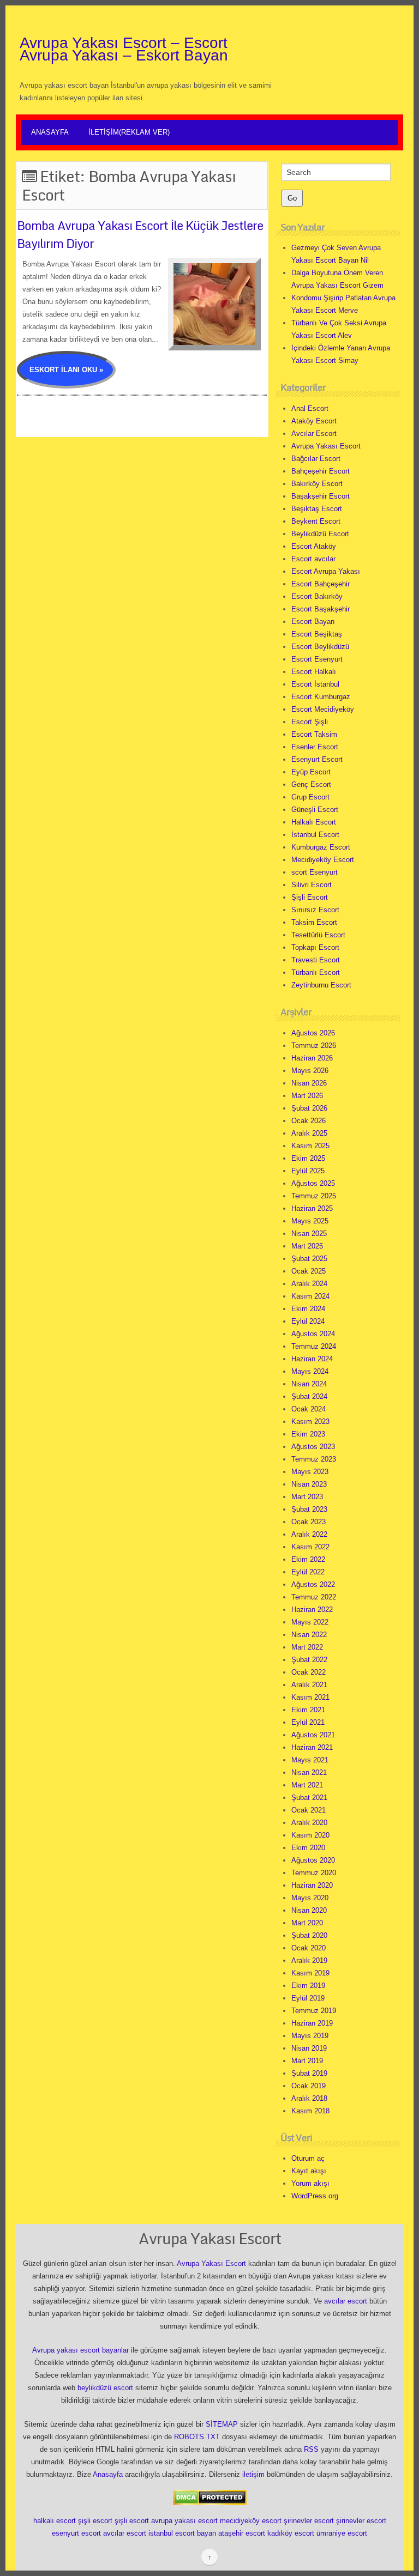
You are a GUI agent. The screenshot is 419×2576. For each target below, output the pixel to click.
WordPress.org (315, 2196)
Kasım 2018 (310, 2111)
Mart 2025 (307, 1246)
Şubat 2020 (309, 1935)
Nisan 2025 (309, 1234)
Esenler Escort (315, 747)
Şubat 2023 (309, 1509)
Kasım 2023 (310, 1422)
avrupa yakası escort (184, 2521)
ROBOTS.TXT (197, 2437)
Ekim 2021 (308, 1710)
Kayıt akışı (309, 2171)
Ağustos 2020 (313, 1860)
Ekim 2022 (308, 1559)
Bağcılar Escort (316, 459)
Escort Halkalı (314, 672)
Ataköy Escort (314, 421)
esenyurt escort (76, 2533)
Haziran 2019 (312, 2023)
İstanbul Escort (315, 835)
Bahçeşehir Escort (321, 471)
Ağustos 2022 (313, 1584)
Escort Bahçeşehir (321, 584)
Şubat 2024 (309, 1396)
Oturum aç (308, 2158)
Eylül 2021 (308, 1722)
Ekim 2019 (308, 1986)
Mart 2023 (307, 1497)
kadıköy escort (291, 2533)
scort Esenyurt (315, 872)
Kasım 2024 (310, 1296)
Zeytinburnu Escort (321, 985)
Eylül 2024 (308, 1321)
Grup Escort (310, 797)
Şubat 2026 (309, 1108)
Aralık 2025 (309, 1133)
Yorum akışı (310, 2183)
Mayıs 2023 (310, 1472)
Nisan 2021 (309, 1772)
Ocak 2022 (309, 1672)
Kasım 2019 (310, 1973)
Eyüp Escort (311, 772)
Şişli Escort (310, 897)
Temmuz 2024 (314, 1346)
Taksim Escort (314, 922)
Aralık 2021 (309, 1685)
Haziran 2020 (312, 1885)
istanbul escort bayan (182, 2533)
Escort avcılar (313, 559)
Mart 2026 (307, 1096)
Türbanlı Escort (316, 972)
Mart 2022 (307, 1647)
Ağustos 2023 (313, 1447)
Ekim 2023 (308, 1434)
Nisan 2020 (309, 1910)
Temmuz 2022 (314, 1597)
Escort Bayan (313, 622)
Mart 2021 (307, 1785)
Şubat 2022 (309, 1660)
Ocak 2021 (309, 1810)
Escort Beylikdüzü (320, 647)
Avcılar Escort (314, 434)
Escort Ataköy (314, 546)
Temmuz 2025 (314, 1196)
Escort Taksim (314, 734)
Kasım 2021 (310, 1697)
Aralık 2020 (309, 1823)
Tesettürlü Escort (318, 935)
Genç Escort (311, 784)
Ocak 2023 (309, 1522)
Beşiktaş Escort (317, 509)
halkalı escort (55, 2521)
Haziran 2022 (312, 1610)
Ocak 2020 (309, 1948)
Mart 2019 (307, 2061)
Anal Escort (310, 408)
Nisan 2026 (309, 1083)
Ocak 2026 (309, 1121)
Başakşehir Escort (321, 496)
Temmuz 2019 (314, 2011)
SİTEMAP (222, 2424)
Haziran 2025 (312, 1208)
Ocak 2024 (309, 1409)
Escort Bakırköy (317, 596)
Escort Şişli (310, 722)
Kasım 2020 (310, 1835)
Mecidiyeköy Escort (323, 860)
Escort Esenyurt (317, 659)
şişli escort (95, 2521)
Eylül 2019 (308, 1998)
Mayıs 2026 (310, 1071)
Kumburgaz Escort (321, 847)
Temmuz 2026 (314, 1045)
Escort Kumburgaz (321, 697)
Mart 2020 (307, 1923)
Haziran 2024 (312, 1359)
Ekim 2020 (308, 1848)
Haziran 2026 (312, 1058)
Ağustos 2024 (313, 1334)
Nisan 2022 (309, 1635)
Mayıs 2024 (310, 1371)
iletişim (253, 2474)
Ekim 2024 (308, 1309)
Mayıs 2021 (310, 1760)
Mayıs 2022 (310, 1622)
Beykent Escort (316, 521)
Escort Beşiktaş (317, 634)
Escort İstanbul (315, 684)
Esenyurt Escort (317, 759)
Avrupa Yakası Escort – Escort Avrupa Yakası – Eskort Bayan (124, 49)
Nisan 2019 (309, 2048)
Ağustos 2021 (313, 1735)
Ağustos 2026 (313, 1033)
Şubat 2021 (309, 1798)
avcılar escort (346, 2301)
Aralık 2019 (309, 1960)
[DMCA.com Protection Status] (210, 2497)
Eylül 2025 (308, 1171)
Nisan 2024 (309, 1384)
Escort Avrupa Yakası (326, 571)
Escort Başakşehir (321, 609)
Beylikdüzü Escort (320, 534)
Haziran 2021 (312, 1747)
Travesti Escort (316, 960)
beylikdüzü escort (105, 2388)
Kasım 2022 (310, 1547)
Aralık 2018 (309, 2098)
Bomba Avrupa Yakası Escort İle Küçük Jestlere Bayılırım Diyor (140, 234)
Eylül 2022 (308, 1572)
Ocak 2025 (309, 1271)
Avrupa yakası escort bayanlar (80, 2350)
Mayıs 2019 (310, 2036)
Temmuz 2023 (314, 1459)
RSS (311, 2449)
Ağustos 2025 (313, 1183)
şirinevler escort (309, 2521)
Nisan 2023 (309, 1484)
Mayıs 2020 (310, 1898)
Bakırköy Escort (317, 484)
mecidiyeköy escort (251, 2521)
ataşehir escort (242, 2533)
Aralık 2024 (309, 1284)
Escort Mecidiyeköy (323, 709)
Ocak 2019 (309, 2086)
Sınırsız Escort (315, 910)
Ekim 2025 (308, 1158)
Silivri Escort (312, 885)
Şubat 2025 (309, 1259)
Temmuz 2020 (314, 1873)
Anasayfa (50, 132)
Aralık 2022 (309, 1534)
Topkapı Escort (315, 947)
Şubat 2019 (309, 2073)
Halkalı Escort (314, 822)
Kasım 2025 (310, 1146)
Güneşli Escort (315, 810)
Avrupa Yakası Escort (326, 446)
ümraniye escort (342, 2533)
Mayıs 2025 (310, 1221)
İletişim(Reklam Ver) (129, 132)
